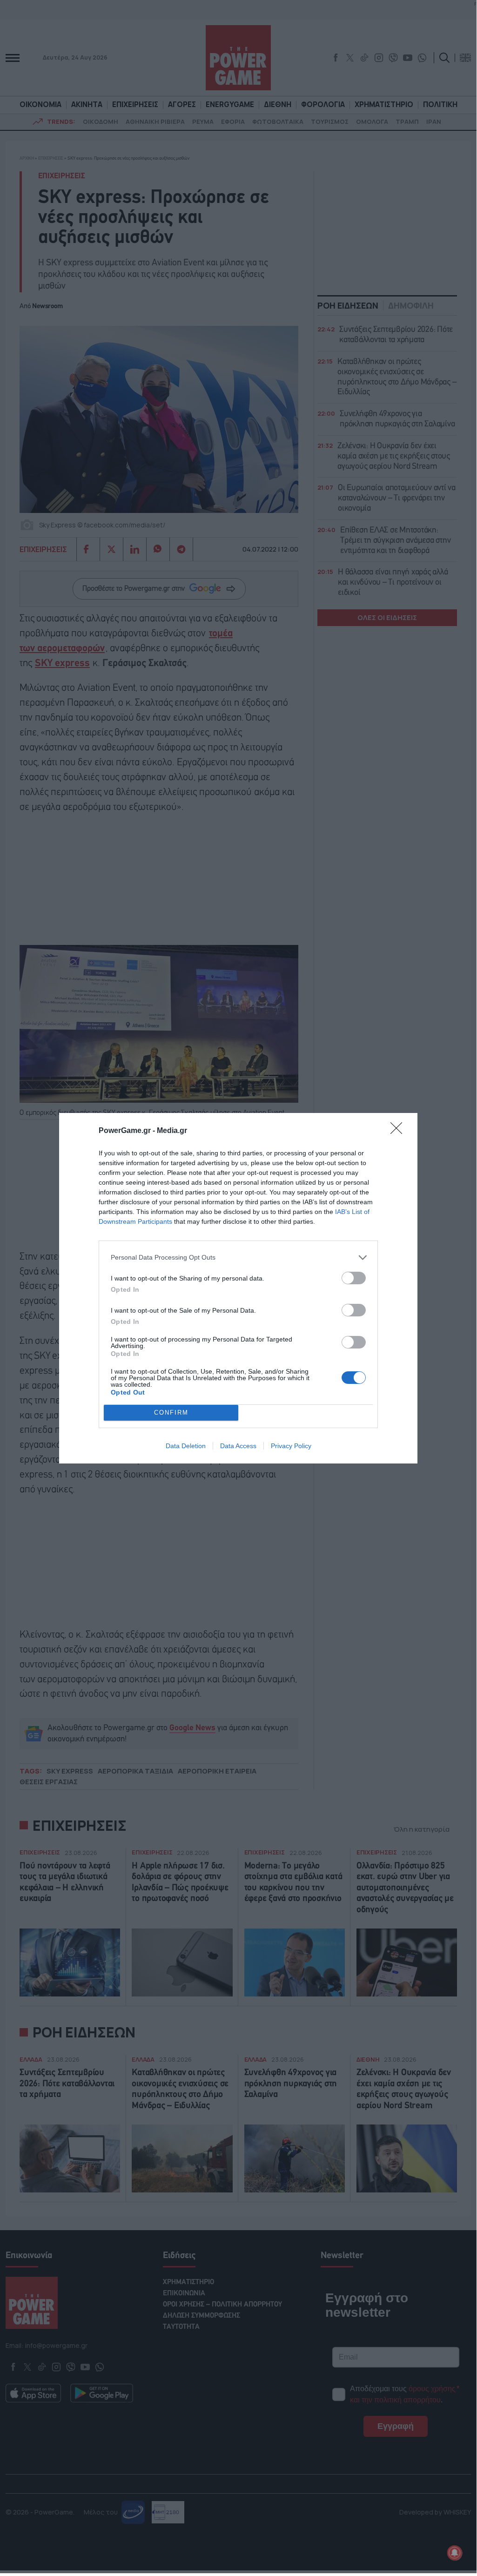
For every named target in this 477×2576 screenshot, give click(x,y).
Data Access (238, 1446)
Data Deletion (186, 1446)
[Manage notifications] (455, 2553)
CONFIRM (171, 1413)
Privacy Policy (291, 1446)
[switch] (354, 1278)
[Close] (399, 1131)
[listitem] (238, 1258)
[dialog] (238, 1288)
